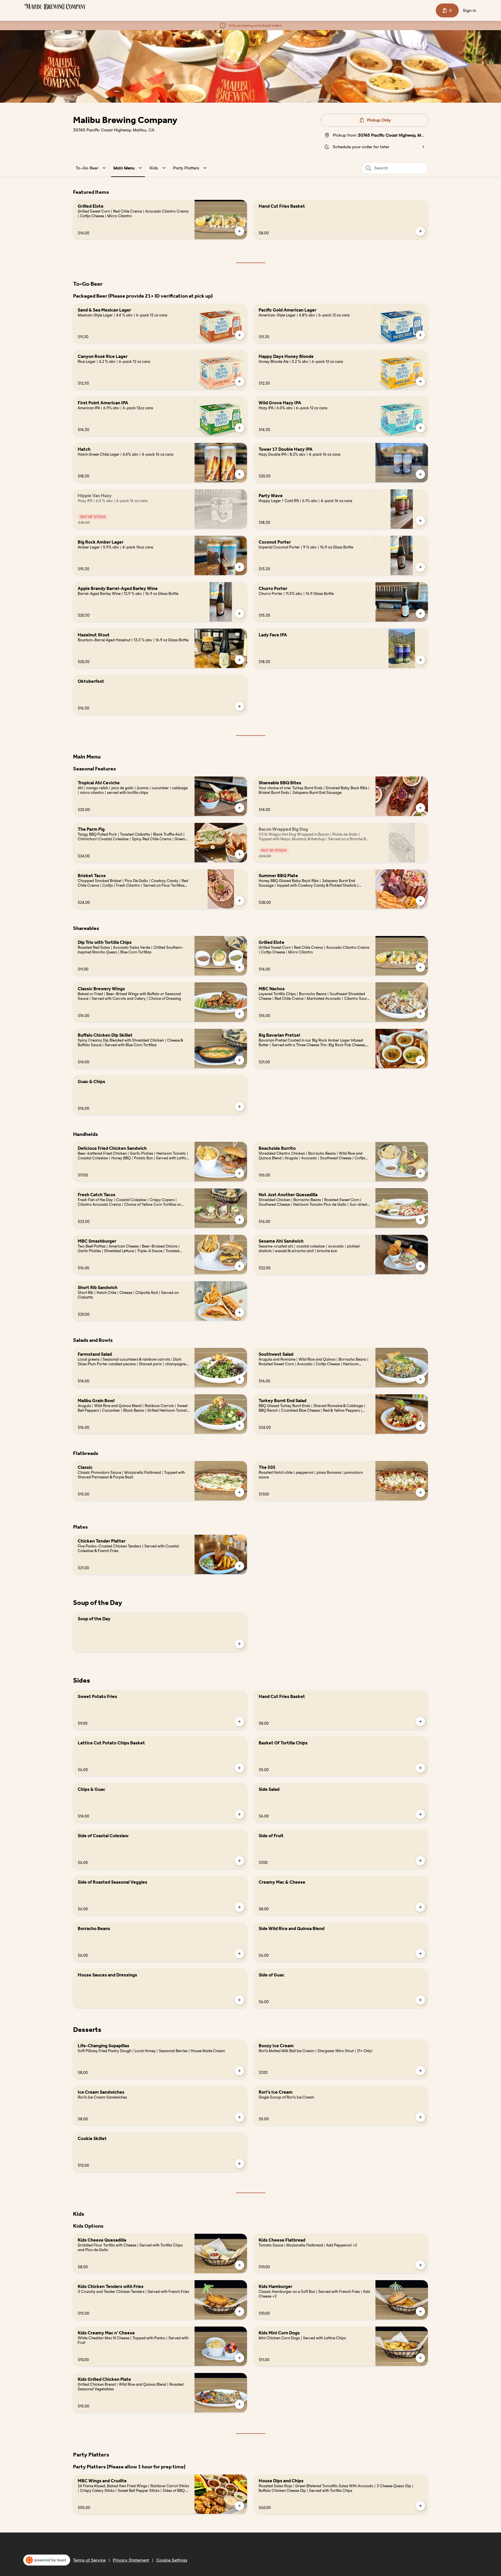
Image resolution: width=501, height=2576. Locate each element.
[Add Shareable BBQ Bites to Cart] (420, 808)
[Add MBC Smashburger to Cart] (239, 1266)
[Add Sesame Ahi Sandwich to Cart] (420, 1266)
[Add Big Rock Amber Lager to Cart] (239, 567)
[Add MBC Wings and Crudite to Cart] (239, 2506)
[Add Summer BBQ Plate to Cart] (420, 901)
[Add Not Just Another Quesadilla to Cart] (420, 1220)
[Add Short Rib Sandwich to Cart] (239, 1313)
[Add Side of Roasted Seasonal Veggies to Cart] (239, 1907)
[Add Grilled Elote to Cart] (239, 231)
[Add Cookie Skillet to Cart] (239, 2164)
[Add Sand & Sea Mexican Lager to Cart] (239, 335)
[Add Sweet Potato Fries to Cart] (239, 1721)
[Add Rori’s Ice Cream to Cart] (420, 2117)
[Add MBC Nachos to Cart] (420, 1014)
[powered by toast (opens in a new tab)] (47, 2560)
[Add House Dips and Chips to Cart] (420, 2506)
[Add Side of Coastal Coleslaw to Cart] (239, 1861)
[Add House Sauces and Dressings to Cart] (239, 2000)
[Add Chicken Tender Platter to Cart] (239, 1566)
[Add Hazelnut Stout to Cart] (239, 660)
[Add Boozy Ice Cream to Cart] (420, 2071)
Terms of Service (89, 2560)
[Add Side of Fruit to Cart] (420, 1861)
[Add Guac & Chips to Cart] (239, 1107)
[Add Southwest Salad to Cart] (420, 1379)
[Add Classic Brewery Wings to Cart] (239, 1014)
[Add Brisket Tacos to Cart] (239, 901)
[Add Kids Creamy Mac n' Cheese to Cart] (239, 2358)
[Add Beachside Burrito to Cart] (420, 1173)
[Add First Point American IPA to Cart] (239, 428)
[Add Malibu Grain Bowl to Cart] (239, 1426)
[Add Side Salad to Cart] (420, 1814)
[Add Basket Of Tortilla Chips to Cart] (420, 1768)
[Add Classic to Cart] (239, 1492)
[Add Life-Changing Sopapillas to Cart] (239, 2071)
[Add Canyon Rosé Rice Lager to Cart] (239, 381)
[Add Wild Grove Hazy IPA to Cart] (420, 428)
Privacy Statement (131, 2560)
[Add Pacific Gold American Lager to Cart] (420, 335)
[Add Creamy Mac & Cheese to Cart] (420, 1907)
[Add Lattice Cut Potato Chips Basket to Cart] (239, 1768)
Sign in (469, 10)
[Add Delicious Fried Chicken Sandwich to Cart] (239, 1173)
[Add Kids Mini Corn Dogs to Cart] (420, 2358)
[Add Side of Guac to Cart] (420, 2000)
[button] (92, 168)
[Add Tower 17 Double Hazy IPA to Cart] (420, 474)
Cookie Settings (172, 2560)
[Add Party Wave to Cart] (420, 521)
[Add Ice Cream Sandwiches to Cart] (239, 2117)
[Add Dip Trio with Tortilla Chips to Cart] (239, 967)
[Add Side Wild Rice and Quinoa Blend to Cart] (420, 1954)
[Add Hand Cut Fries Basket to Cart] (420, 231)
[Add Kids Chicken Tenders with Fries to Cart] (239, 2311)
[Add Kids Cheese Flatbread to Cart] (420, 2265)
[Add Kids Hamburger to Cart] (420, 2311)
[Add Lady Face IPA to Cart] (420, 660)
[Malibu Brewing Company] (55, 7)
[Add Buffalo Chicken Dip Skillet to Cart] (239, 1060)
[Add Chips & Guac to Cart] (239, 1814)
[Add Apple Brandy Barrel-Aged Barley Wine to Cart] (239, 613)
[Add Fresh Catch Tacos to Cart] (239, 1220)
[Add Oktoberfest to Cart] (239, 706)
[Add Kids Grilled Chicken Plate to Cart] (239, 2404)
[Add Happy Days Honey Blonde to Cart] (420, 381)
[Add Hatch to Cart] (239, 474)
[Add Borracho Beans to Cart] (239, 1954)
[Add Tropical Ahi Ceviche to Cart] (239, 808)
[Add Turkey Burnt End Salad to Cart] (420, 1426)
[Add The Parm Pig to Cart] (239, 854)
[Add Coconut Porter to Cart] (420, 567)
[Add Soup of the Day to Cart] (239, 1644)
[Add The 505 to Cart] (420, 1492)
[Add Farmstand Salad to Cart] (239, 1379)
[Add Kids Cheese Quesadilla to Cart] (239, 2265)
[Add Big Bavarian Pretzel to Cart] (420, 1060)
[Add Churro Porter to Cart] (420, 613)
